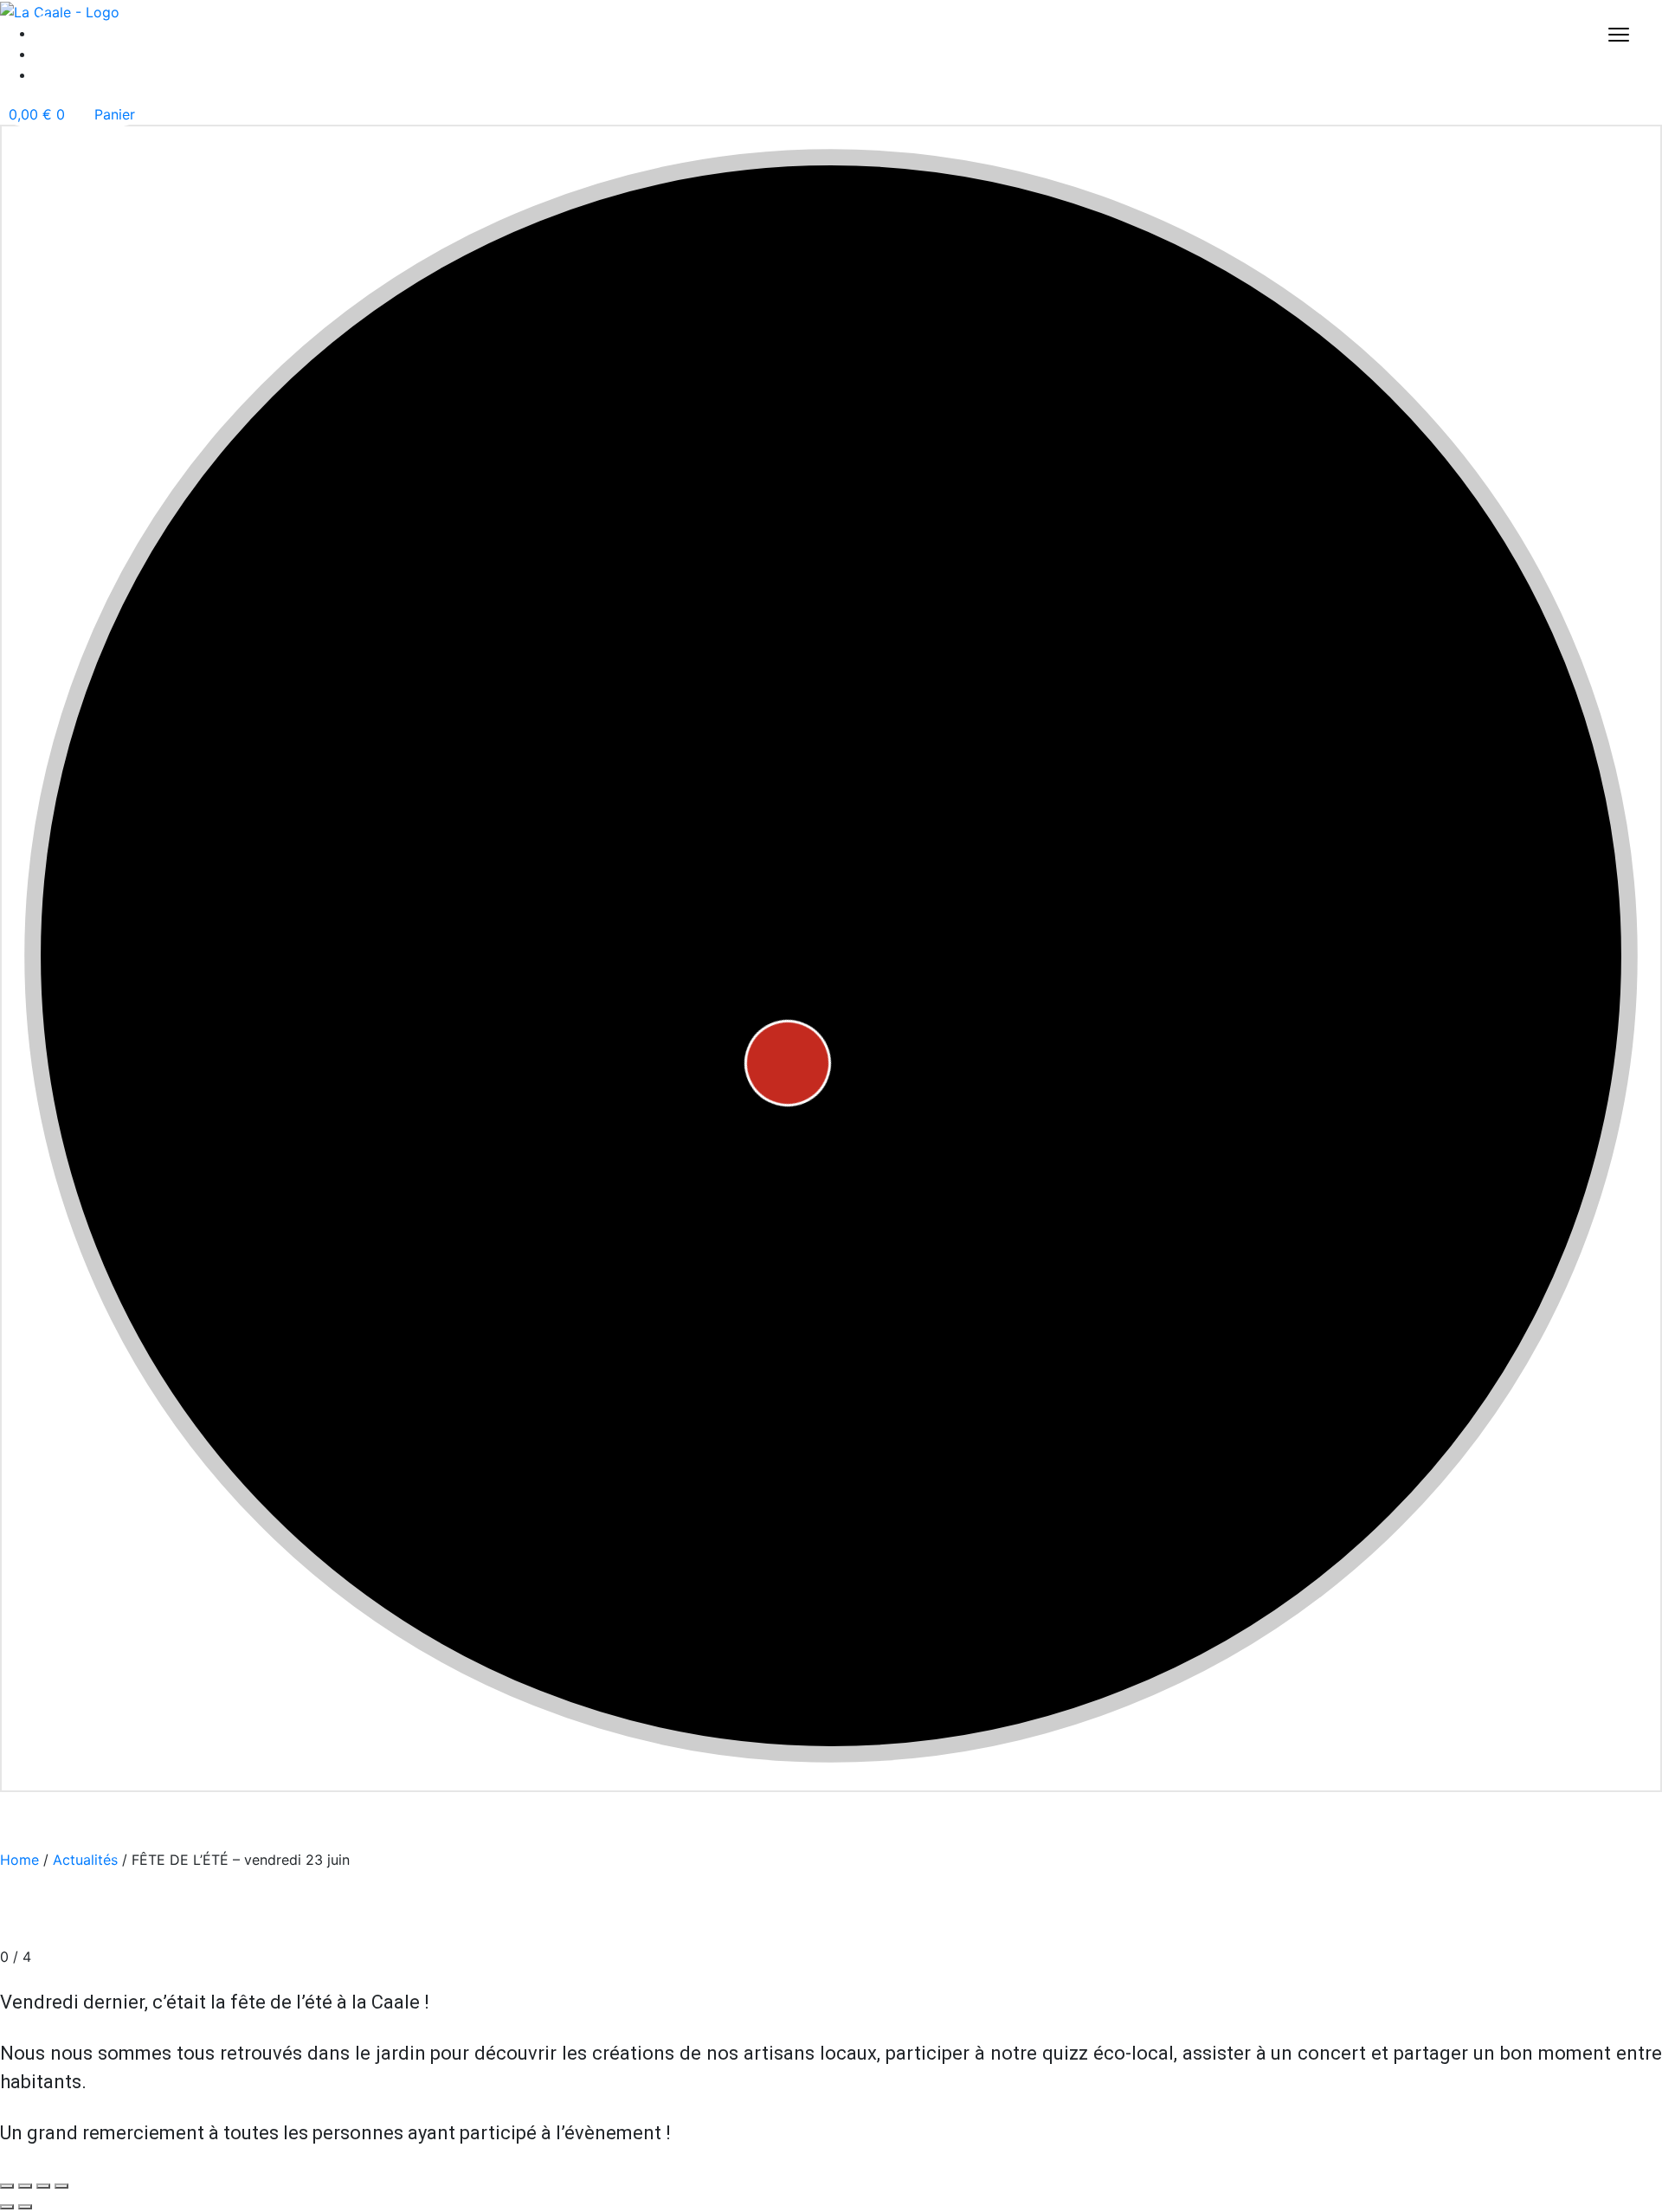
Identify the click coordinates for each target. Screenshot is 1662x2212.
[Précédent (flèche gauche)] (7, 2207)
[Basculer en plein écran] (25, 2186)
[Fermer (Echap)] (61, 2186)
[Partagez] (43, 2186)
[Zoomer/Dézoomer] (7, 2186)
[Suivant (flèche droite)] (25, 2207)
